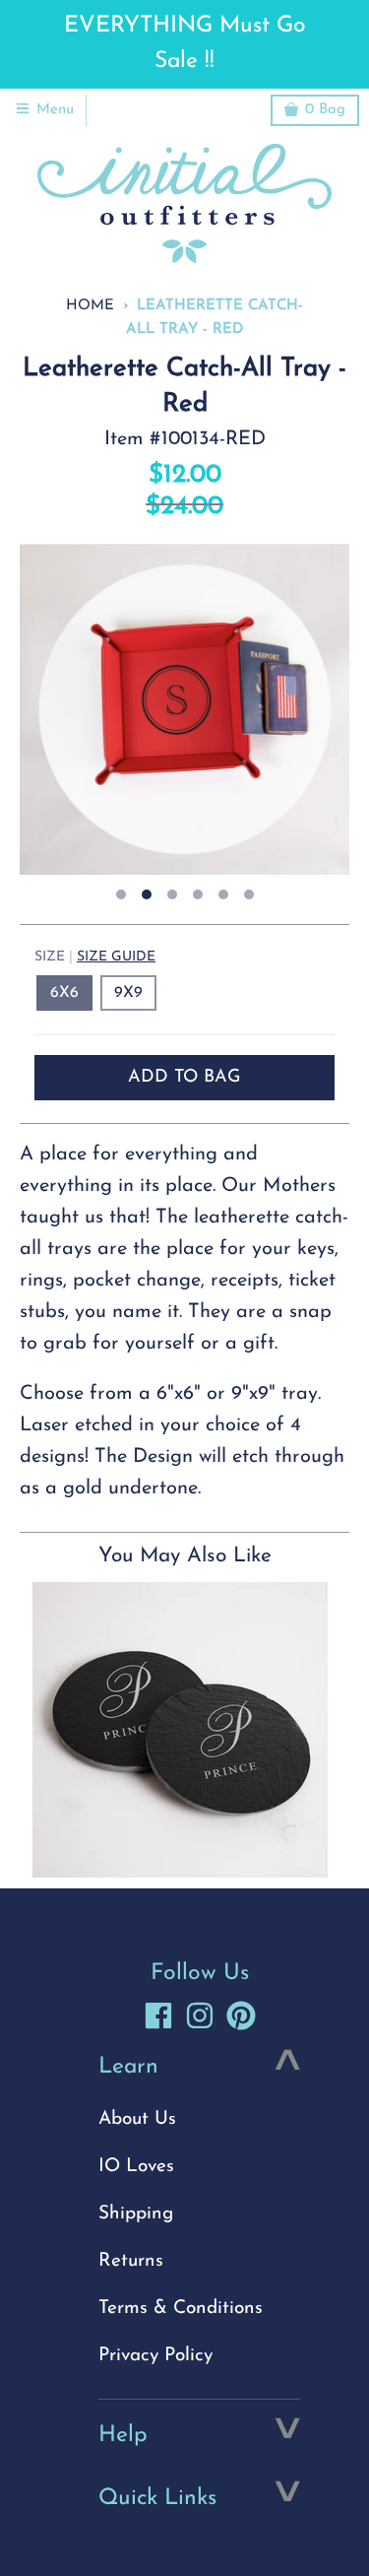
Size (95, 957)
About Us (137, 2119)
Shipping (136, 2214)
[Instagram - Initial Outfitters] (200, 2015)
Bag (325, 110)
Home (90, 306)
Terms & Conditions (181, 2309)
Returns (131, 2261)
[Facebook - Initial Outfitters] (158, 2015)
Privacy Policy (155, 2356)
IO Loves (136, 2167)
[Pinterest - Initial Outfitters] (241, 2015)
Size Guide (116, 957)
